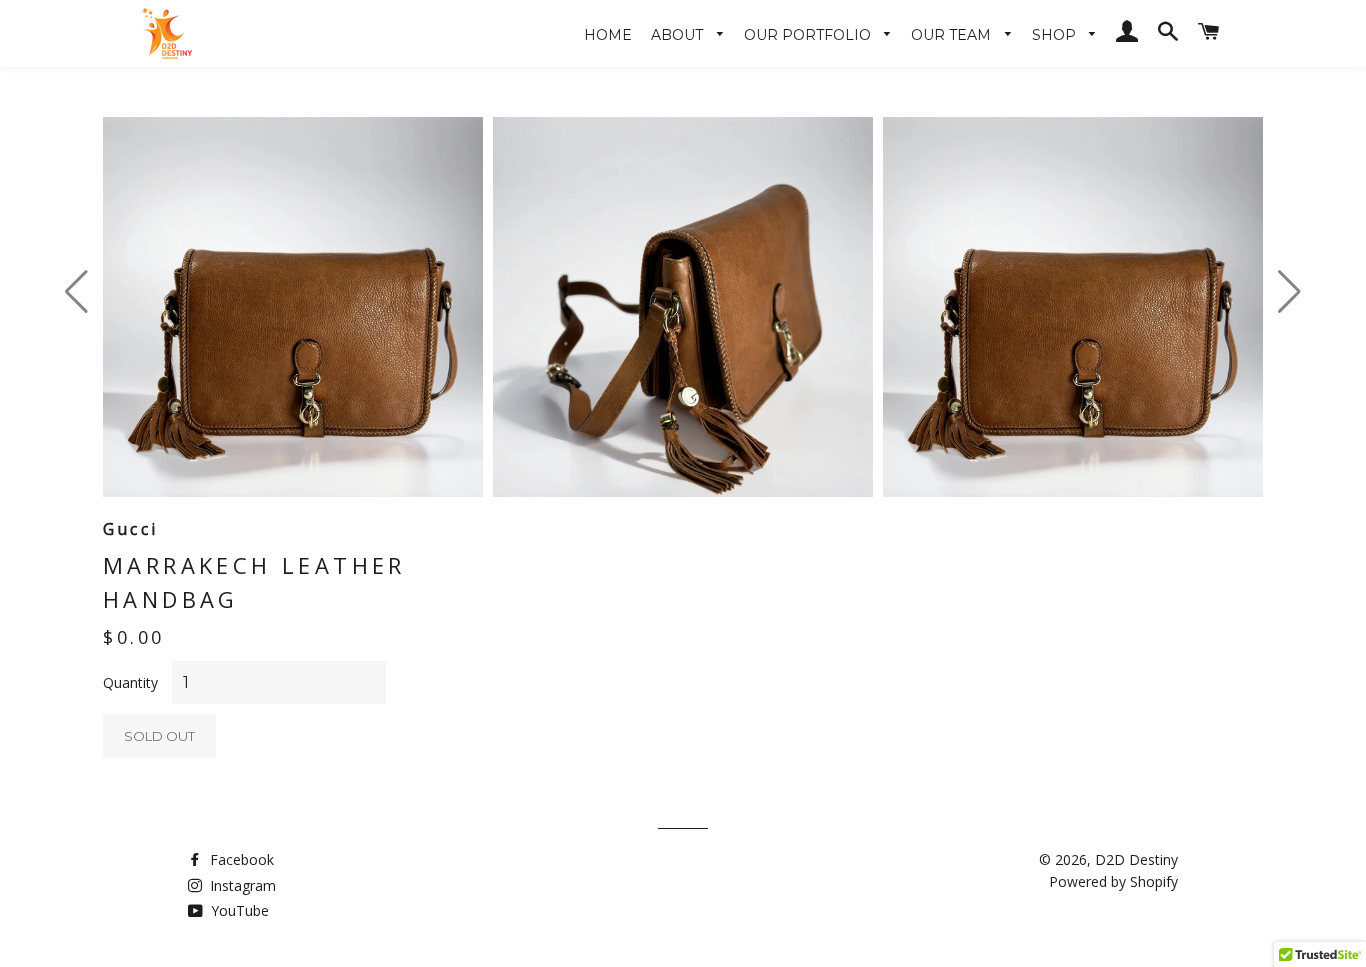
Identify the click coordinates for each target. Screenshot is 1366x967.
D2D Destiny (1136, 859)
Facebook (240, 859)
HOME (608, 35)
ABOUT (679, 35)
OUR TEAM (953, 35)
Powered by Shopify (1113, 881)
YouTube (238, 910)
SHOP (1056, 35)
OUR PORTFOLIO (809, 35)
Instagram (241, 885)
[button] (1289, 292)
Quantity (130, 682)
